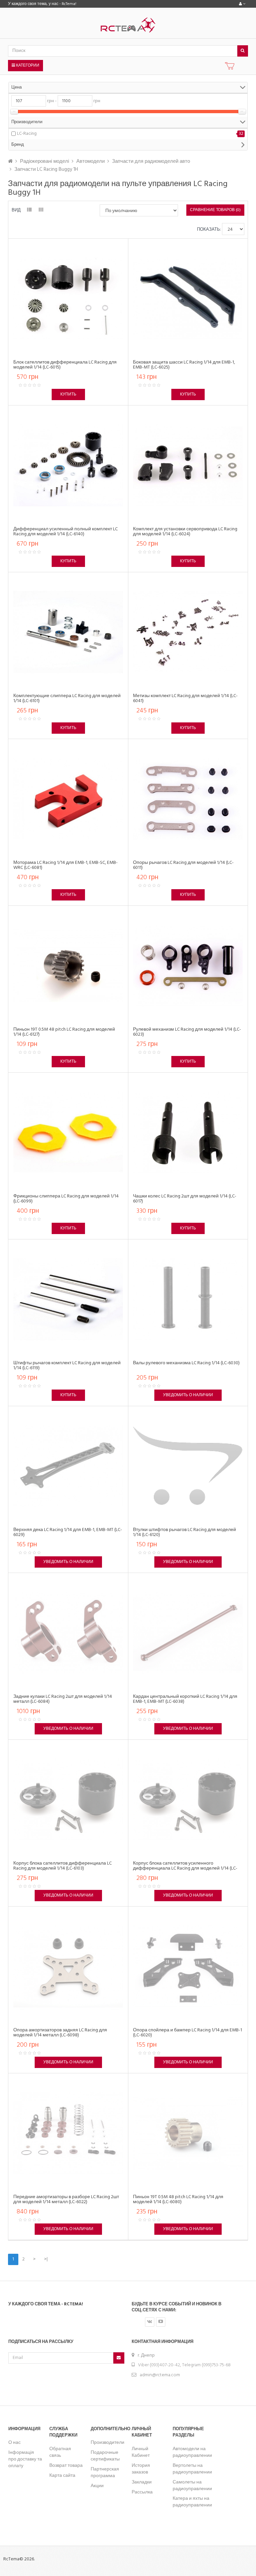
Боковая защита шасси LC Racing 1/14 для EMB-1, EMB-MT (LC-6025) (184, 365)
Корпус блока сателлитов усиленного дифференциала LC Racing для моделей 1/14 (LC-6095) (185, 1869)
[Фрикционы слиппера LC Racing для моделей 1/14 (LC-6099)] (68, 1132)
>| (46, 2259)
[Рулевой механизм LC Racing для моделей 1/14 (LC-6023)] (188, 966)
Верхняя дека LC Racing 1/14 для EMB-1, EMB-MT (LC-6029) (68, 1532)
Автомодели (90, 161)
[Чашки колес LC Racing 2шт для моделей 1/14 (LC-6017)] (188, 1132)
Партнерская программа (105, 2473)
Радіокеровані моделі (44, 161)
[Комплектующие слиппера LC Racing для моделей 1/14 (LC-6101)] (68, 632)
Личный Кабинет (141, 2452)
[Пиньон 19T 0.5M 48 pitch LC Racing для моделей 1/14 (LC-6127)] (68, 966)
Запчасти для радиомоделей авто (151, 161)
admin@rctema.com (160, 2375)
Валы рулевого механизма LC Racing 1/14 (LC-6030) (186, 1363)
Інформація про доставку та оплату (25, 2459)
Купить (68, 394)
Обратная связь (60, 2452)
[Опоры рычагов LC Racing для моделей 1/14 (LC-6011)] (188, 799)
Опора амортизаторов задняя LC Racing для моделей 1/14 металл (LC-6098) (60, 2033)
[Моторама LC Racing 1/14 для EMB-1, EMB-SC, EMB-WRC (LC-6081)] (68, 799)
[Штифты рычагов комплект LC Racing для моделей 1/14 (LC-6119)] (68, 1299)
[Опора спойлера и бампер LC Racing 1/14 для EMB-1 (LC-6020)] (188, 1966)
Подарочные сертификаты (105, 2456)
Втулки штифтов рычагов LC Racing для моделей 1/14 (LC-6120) (184, 1532)
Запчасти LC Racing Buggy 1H (46, 169)
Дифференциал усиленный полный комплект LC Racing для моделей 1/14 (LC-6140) (65, 532)
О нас (14, 2443)
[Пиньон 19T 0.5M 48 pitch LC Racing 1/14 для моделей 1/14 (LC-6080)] (188, 2133)
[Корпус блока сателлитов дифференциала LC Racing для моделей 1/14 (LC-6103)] (68, 1800)
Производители (107, 2443)
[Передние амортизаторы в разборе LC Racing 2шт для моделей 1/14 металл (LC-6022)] (68, 2133)
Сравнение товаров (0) (215, 210)
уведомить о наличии (188, 1395)
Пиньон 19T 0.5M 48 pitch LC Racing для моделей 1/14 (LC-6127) (64, 1032)
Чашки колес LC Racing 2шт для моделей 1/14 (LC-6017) (185, 1199)
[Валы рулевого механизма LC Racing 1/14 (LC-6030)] (188, 1299)
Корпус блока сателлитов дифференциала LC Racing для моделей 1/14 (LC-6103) (62, 1866)
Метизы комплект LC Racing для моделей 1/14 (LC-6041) (185, 698)
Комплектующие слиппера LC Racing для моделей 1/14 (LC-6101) (67, 698)
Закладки (142, 2482)
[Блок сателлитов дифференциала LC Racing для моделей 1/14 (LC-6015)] (68, 298)
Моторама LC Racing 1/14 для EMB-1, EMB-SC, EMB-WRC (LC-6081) (65, 865)
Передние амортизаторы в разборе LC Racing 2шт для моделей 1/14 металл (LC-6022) (66, 2199)
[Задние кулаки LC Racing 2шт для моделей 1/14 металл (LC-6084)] (68, 1633)
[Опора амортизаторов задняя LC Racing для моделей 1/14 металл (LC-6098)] (68, 1966)
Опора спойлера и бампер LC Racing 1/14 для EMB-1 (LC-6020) (187, 2033)
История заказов (141, 2469)
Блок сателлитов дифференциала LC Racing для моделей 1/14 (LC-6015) (65, 365)
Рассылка (142, 2492)
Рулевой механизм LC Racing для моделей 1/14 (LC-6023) (187, 1032)
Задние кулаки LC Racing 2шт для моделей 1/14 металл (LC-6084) (63, 1699)
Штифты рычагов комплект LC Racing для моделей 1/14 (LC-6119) (67, 1366)
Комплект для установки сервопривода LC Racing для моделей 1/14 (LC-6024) (185, 532)
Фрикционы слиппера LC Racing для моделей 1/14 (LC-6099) (66, 1199)
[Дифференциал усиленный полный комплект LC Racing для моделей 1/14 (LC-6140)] (68, 465)
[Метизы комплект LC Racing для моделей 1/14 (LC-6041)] (188, 632)
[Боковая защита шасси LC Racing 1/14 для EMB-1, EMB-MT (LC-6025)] (188, 298)
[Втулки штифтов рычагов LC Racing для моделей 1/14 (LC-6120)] (188, 1466)
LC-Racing (27, 134)
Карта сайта (62, 2476)
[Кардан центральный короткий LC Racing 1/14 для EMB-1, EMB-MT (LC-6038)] (188, 1633)
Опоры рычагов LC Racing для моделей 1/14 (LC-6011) (183, 865)
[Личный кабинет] (242, 4)
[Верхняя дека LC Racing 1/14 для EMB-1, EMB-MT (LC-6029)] (68, 1466)
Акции (97, 2486)
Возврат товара (66, 2466)
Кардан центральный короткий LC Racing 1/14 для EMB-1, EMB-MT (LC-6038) (185, 1699)
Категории (27, 66)
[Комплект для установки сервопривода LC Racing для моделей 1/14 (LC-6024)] (188, 465)
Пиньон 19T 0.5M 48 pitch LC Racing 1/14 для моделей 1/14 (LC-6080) (178, 2199)
